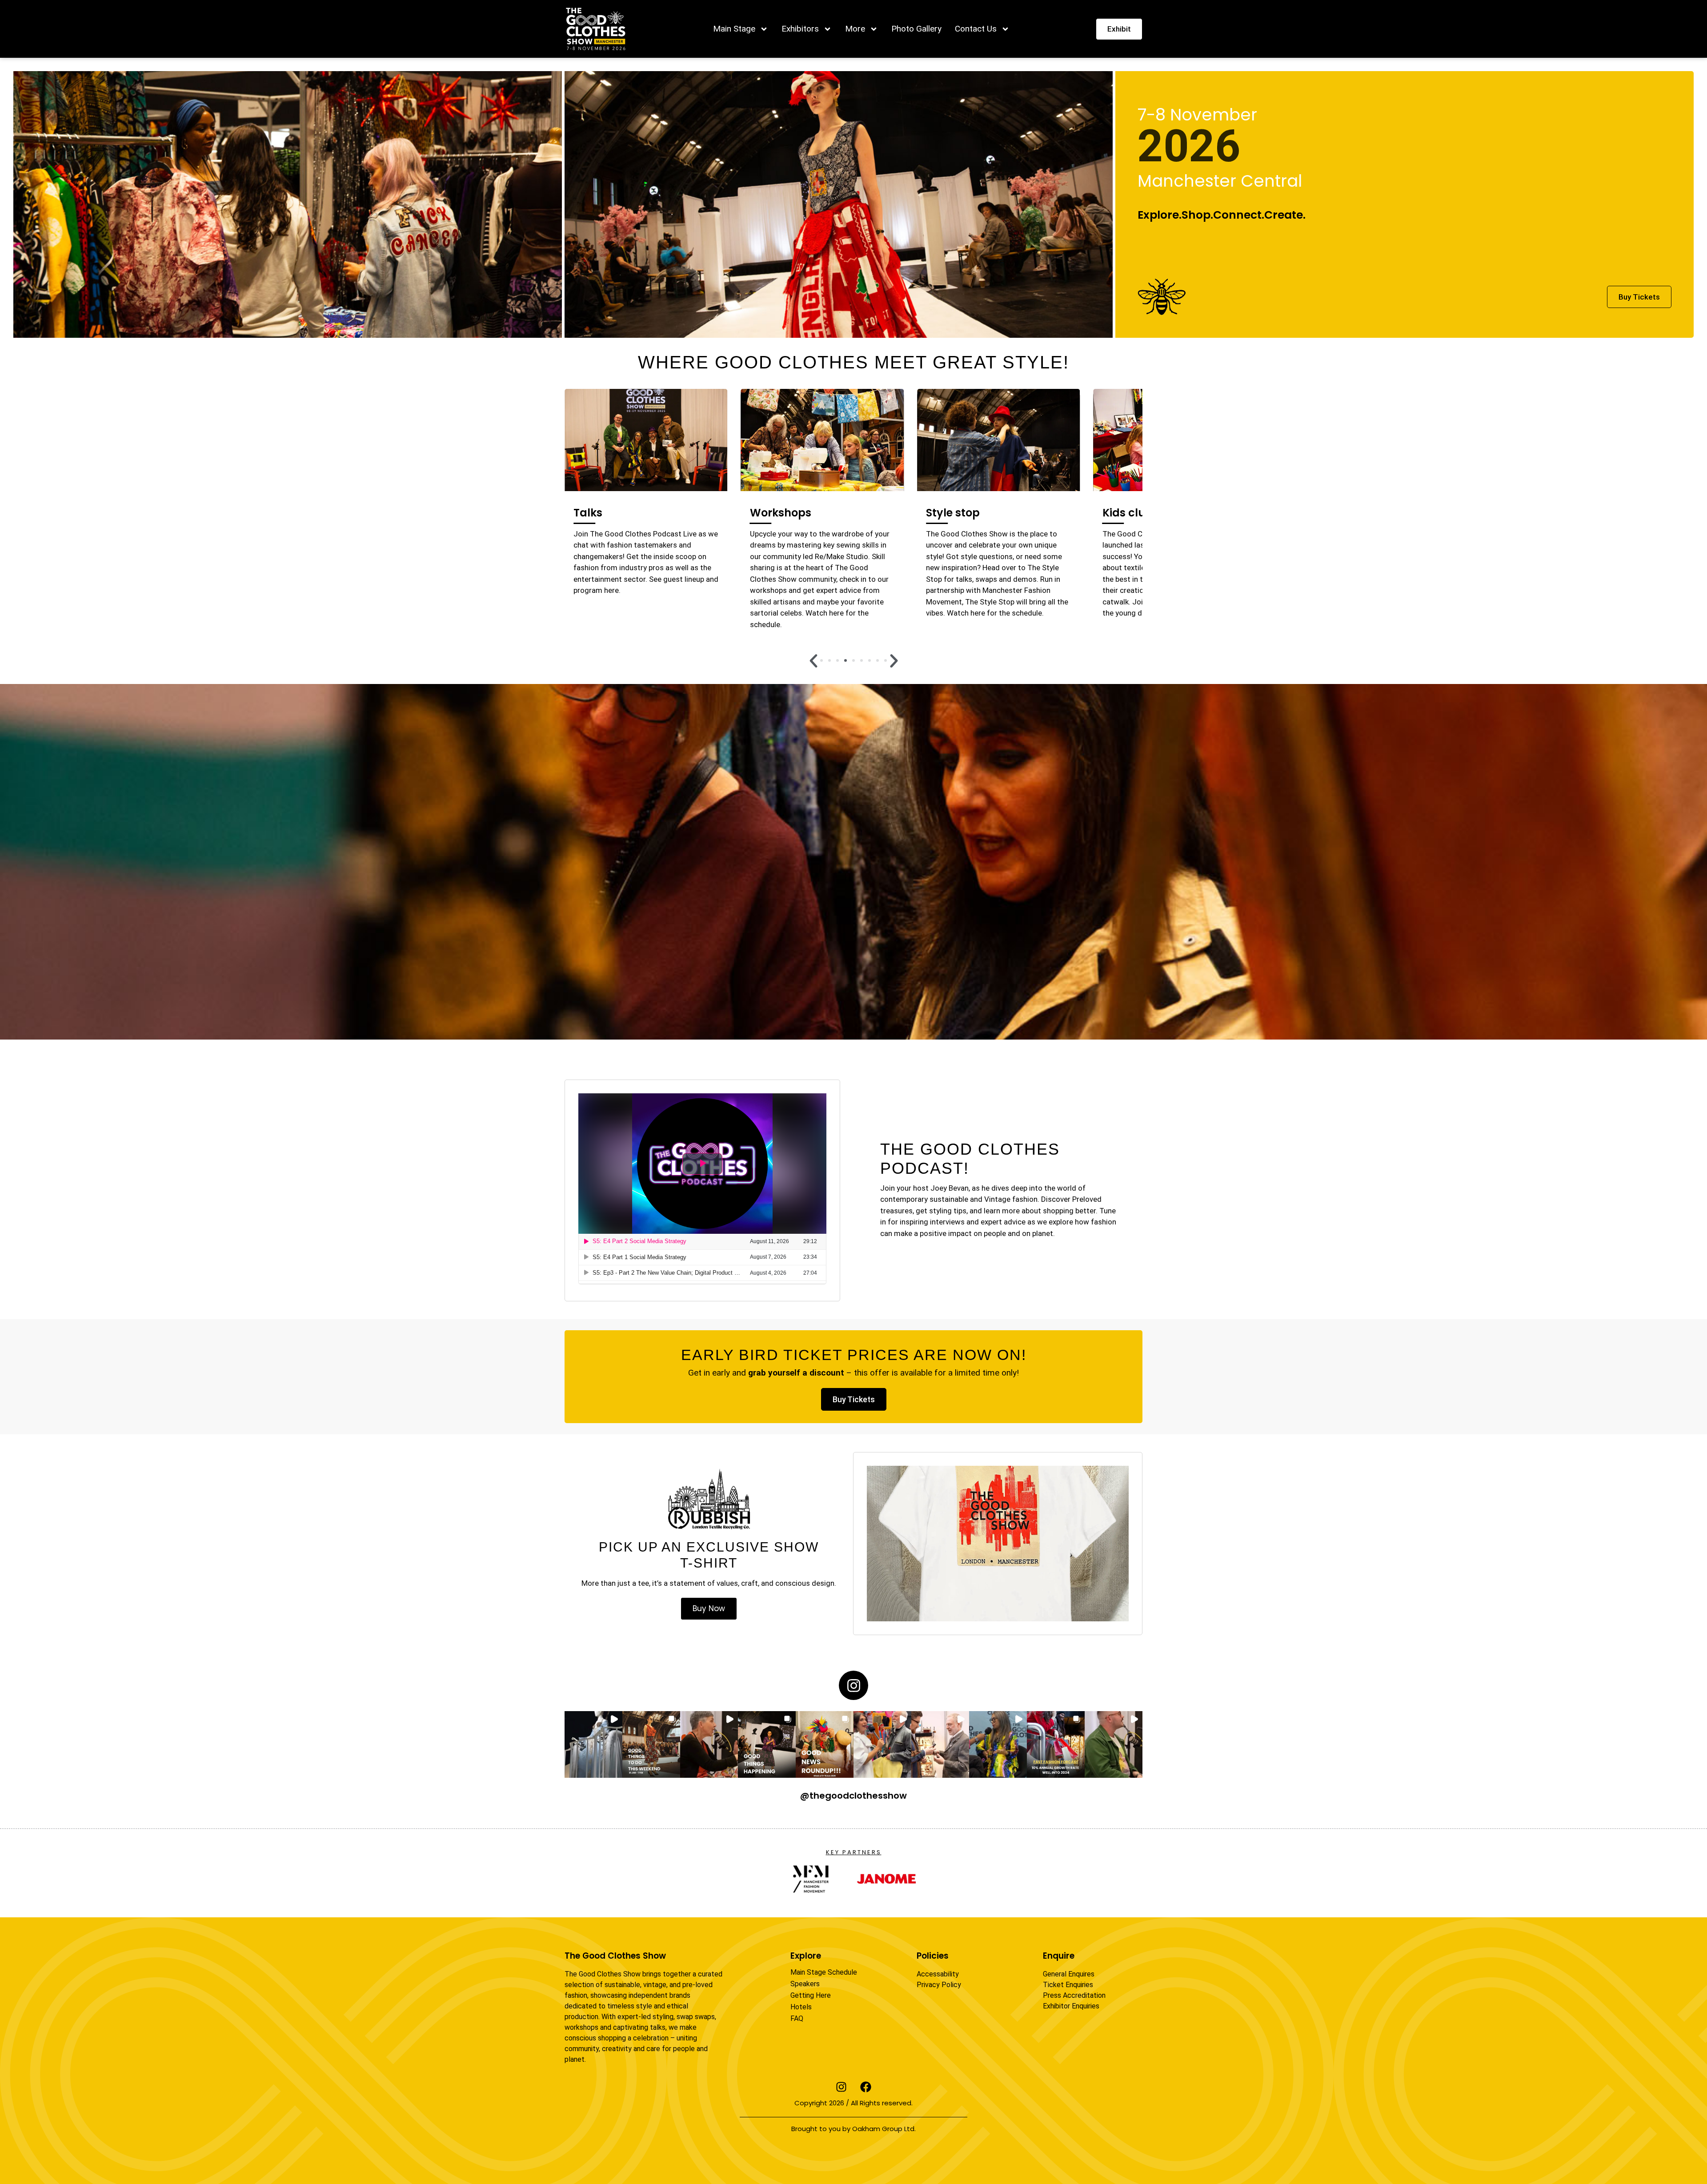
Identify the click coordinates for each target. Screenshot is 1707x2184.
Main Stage (734, 29)
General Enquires (1069, 1974)
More (855, 29)
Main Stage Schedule (824, 1972)
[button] (813, 661)
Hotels (801, 2007)
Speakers (805, 1984)
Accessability (938, 1974)
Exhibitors (800, 29)
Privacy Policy (939, 1985)
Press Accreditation (1074, 1995)
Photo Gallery (916, 29)
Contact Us (976, 29)
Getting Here (811, 1995)
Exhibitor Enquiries (1071, 2006)
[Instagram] (841, 2087)
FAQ (797, 2018)
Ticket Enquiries (1068, 1985)
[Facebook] (866, 2087)
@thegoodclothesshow (853, 1796)
